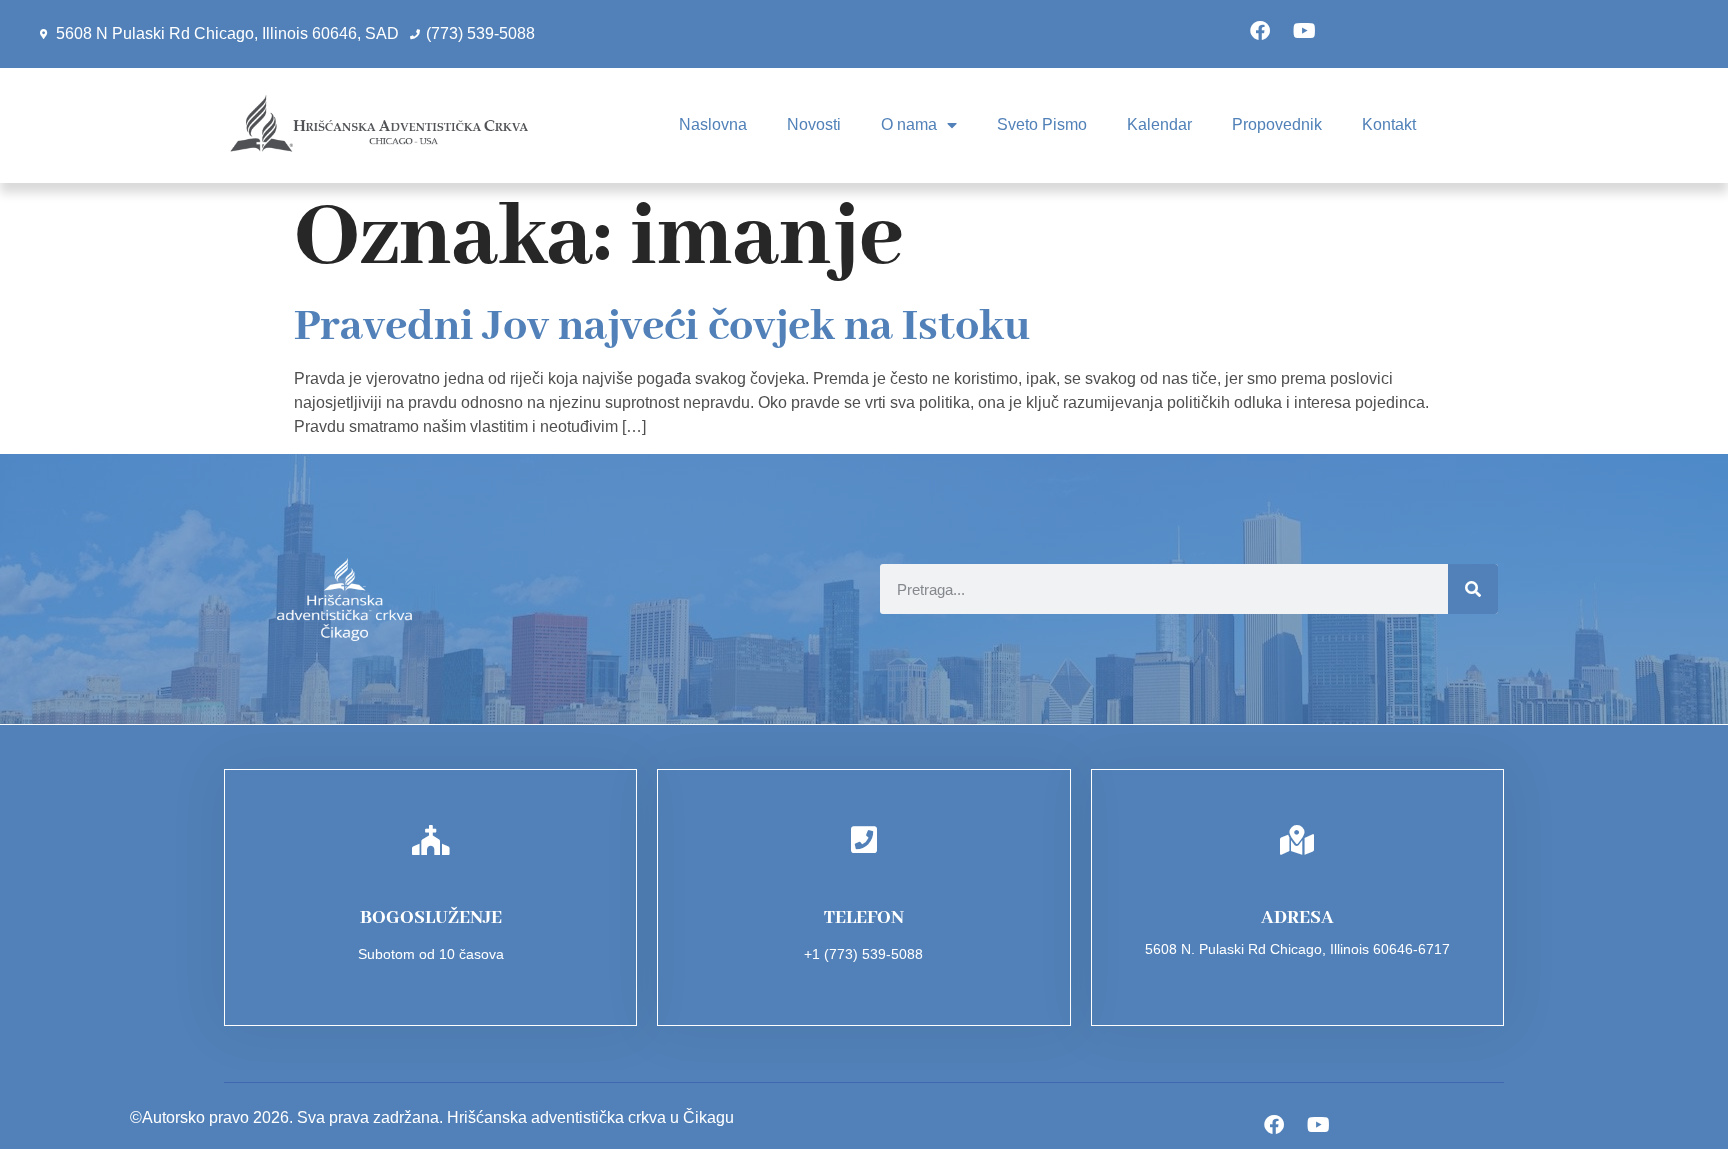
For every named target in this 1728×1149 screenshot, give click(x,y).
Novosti (814, 124)
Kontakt (1389, 124)
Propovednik (1277, 124)
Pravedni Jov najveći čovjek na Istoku (662, 327)
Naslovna (713, 124)
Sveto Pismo (1042, 124)
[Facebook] (1260, 31)
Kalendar (1159, 124)
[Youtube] (1305, 31)
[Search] (1473, 589)
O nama (909, 124)
